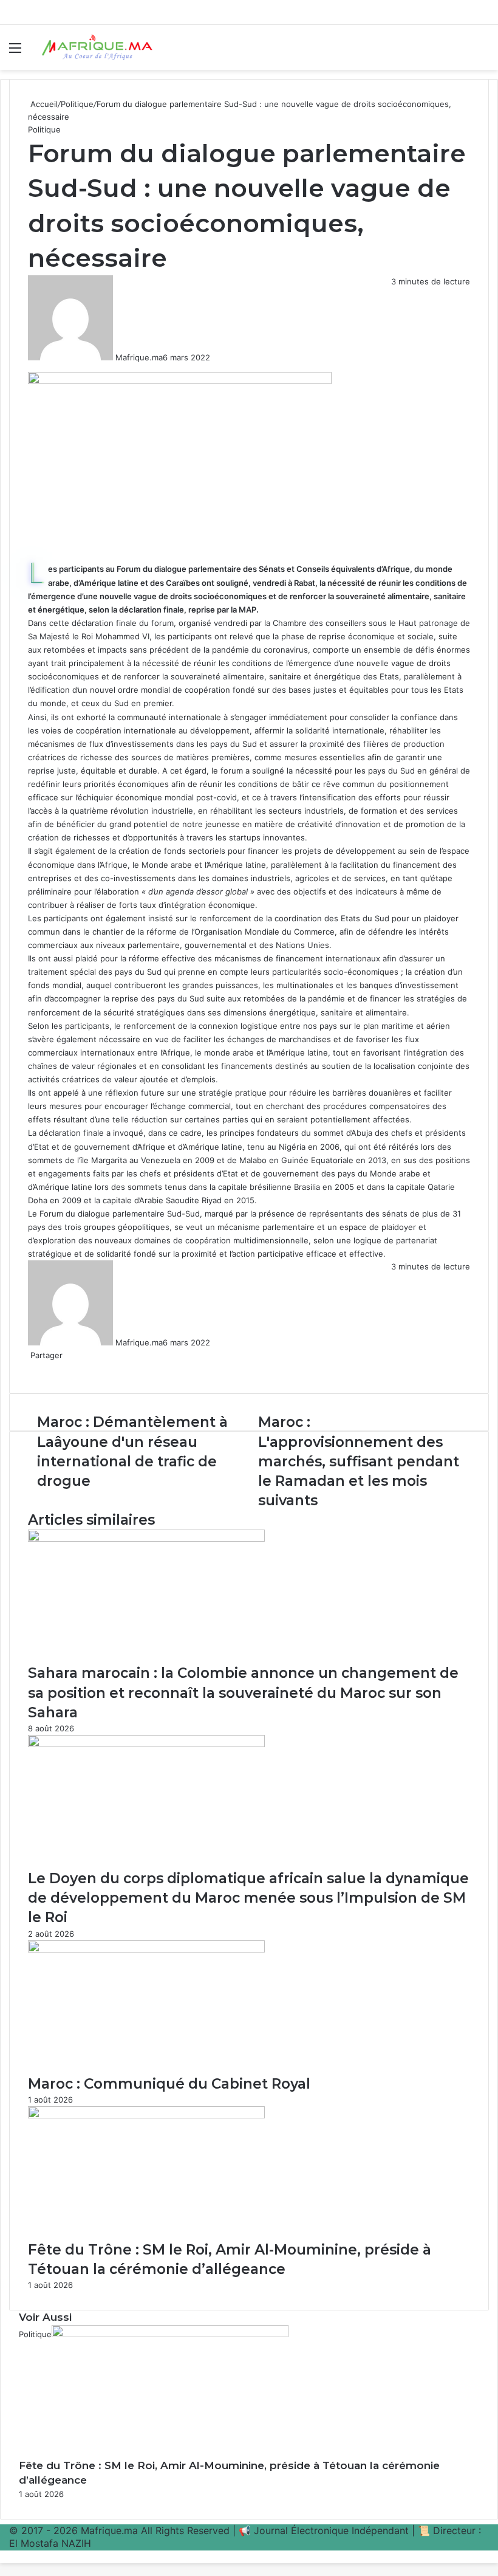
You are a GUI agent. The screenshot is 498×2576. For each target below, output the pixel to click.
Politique (77, 104)
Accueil (43, 104)
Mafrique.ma (139, 357)
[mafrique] (97, 47)
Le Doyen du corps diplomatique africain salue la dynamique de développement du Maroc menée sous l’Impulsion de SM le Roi (248, 1898)
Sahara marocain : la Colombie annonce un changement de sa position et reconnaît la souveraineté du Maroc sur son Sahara (243, 1692)
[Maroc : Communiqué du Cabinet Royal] (146, 1949)
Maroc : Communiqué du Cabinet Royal (169, 2084)
